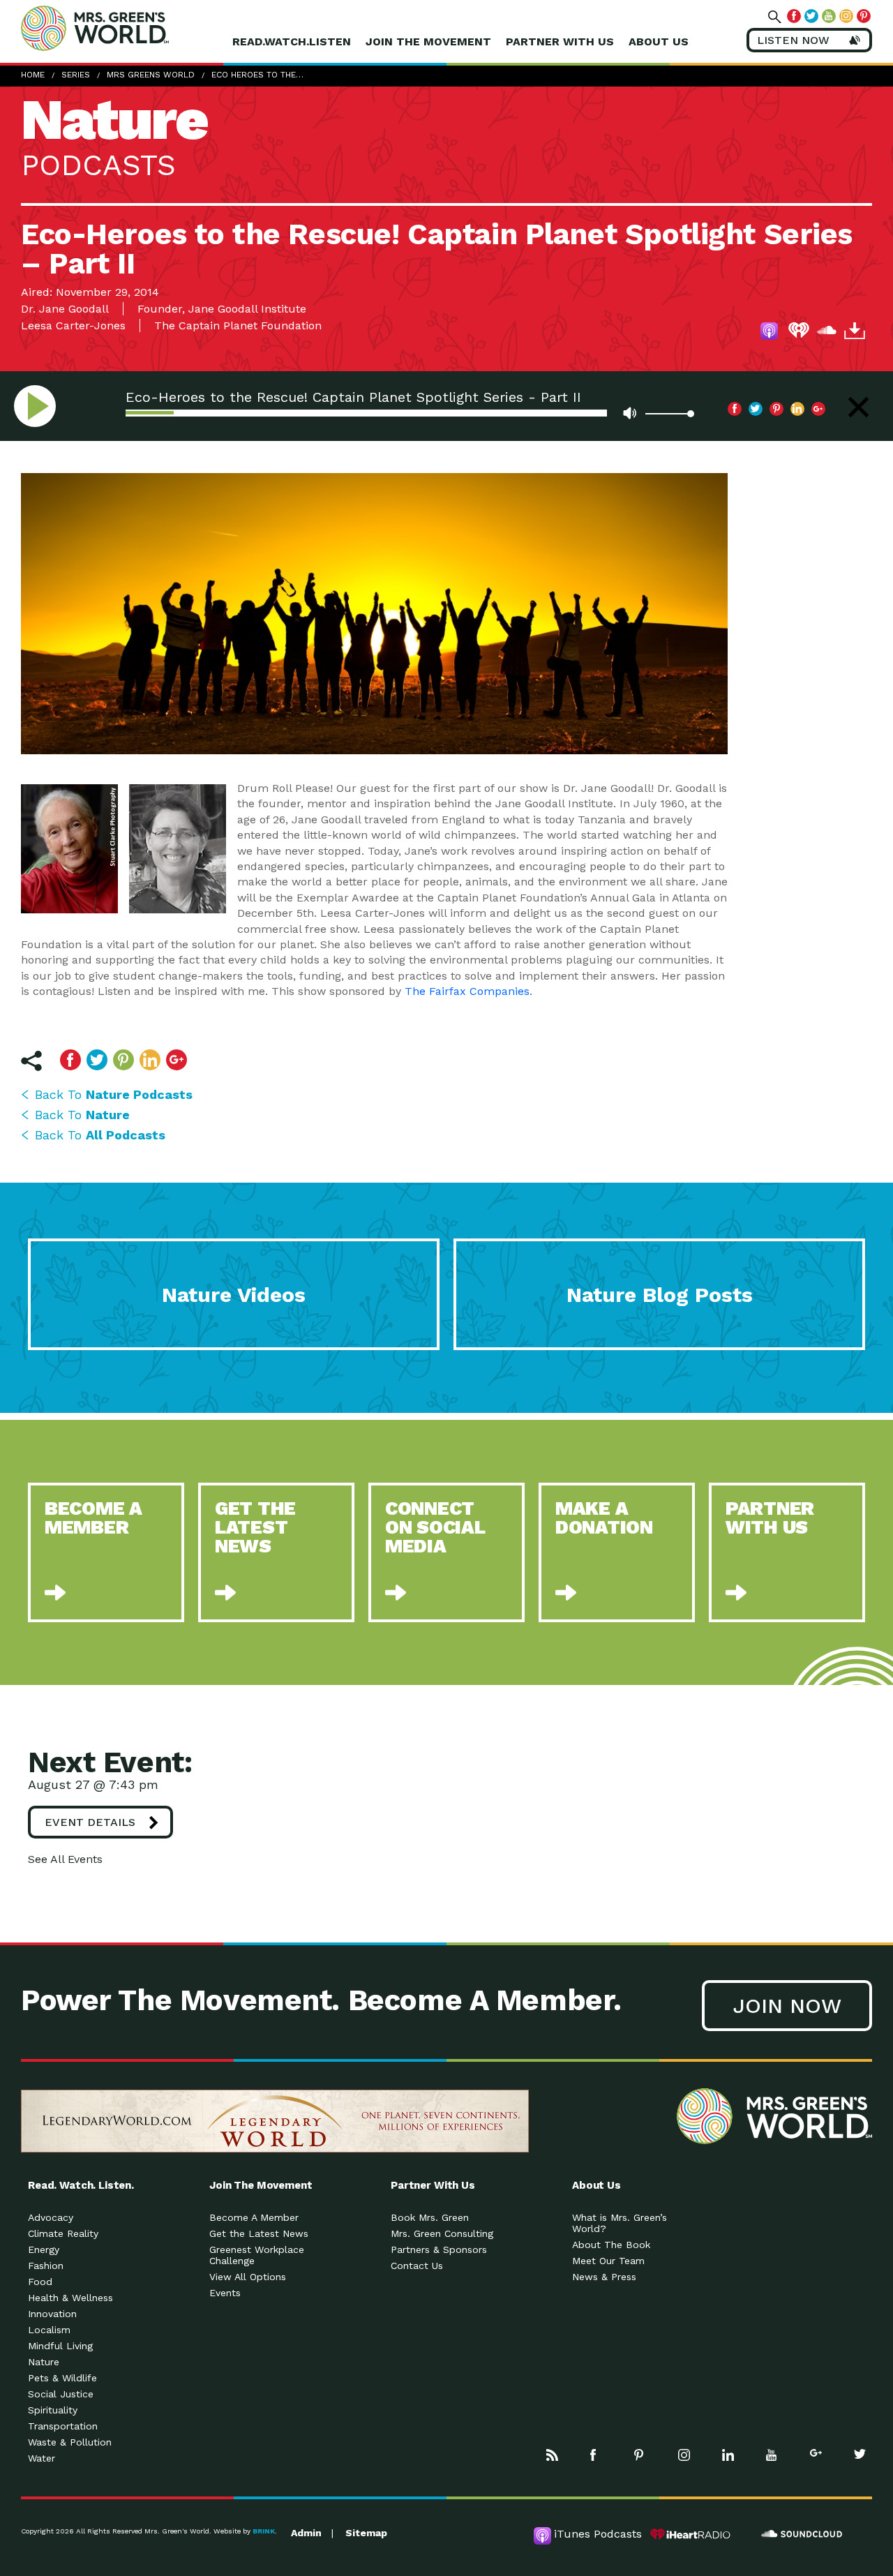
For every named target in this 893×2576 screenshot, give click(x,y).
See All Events (65, 1859)
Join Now (787, 2006)
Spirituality (53, 2410)
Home (33, 75)
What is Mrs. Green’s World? (620, 2223)
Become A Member (254, 2217)
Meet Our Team (608, 2261)
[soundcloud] (827, 333)
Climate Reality (63, 2233)
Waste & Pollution (70, 2442)
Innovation (52, 2314)
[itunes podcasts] (771, 333)
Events (225, 2293)
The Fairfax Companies (467, 991)
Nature (44, 2362)
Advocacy (51, 2217)
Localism (49, 2330)
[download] (855, 333)
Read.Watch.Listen (292, 42)
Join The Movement (428, 42)
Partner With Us (560, 42)
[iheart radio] (799, 333)
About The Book (611, 2245)
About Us (659, 42)
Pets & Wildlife (62, 2378)
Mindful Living (60, 2346)
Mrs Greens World (124, 28)
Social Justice (61, 2394)
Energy (44, 2249)
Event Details (90, 1822)
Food (40, 2282)
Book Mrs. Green (430, 2217)
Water (42, 2458)
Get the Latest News (259, 2233)
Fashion (46, 2266)
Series (76, 75)
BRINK (264, 2531)
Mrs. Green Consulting (442, 2233)
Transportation (63, 2426)
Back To (114, 1094)
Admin (306, 2533)
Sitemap (366, 2533)
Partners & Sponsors (439, 2249)
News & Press (604, 2277)
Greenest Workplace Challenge (257, 2255)
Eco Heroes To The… (257, 75)
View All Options (248, 2277)
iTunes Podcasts (598, 2534)
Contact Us (417, 2266)
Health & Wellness (70, 2298)
